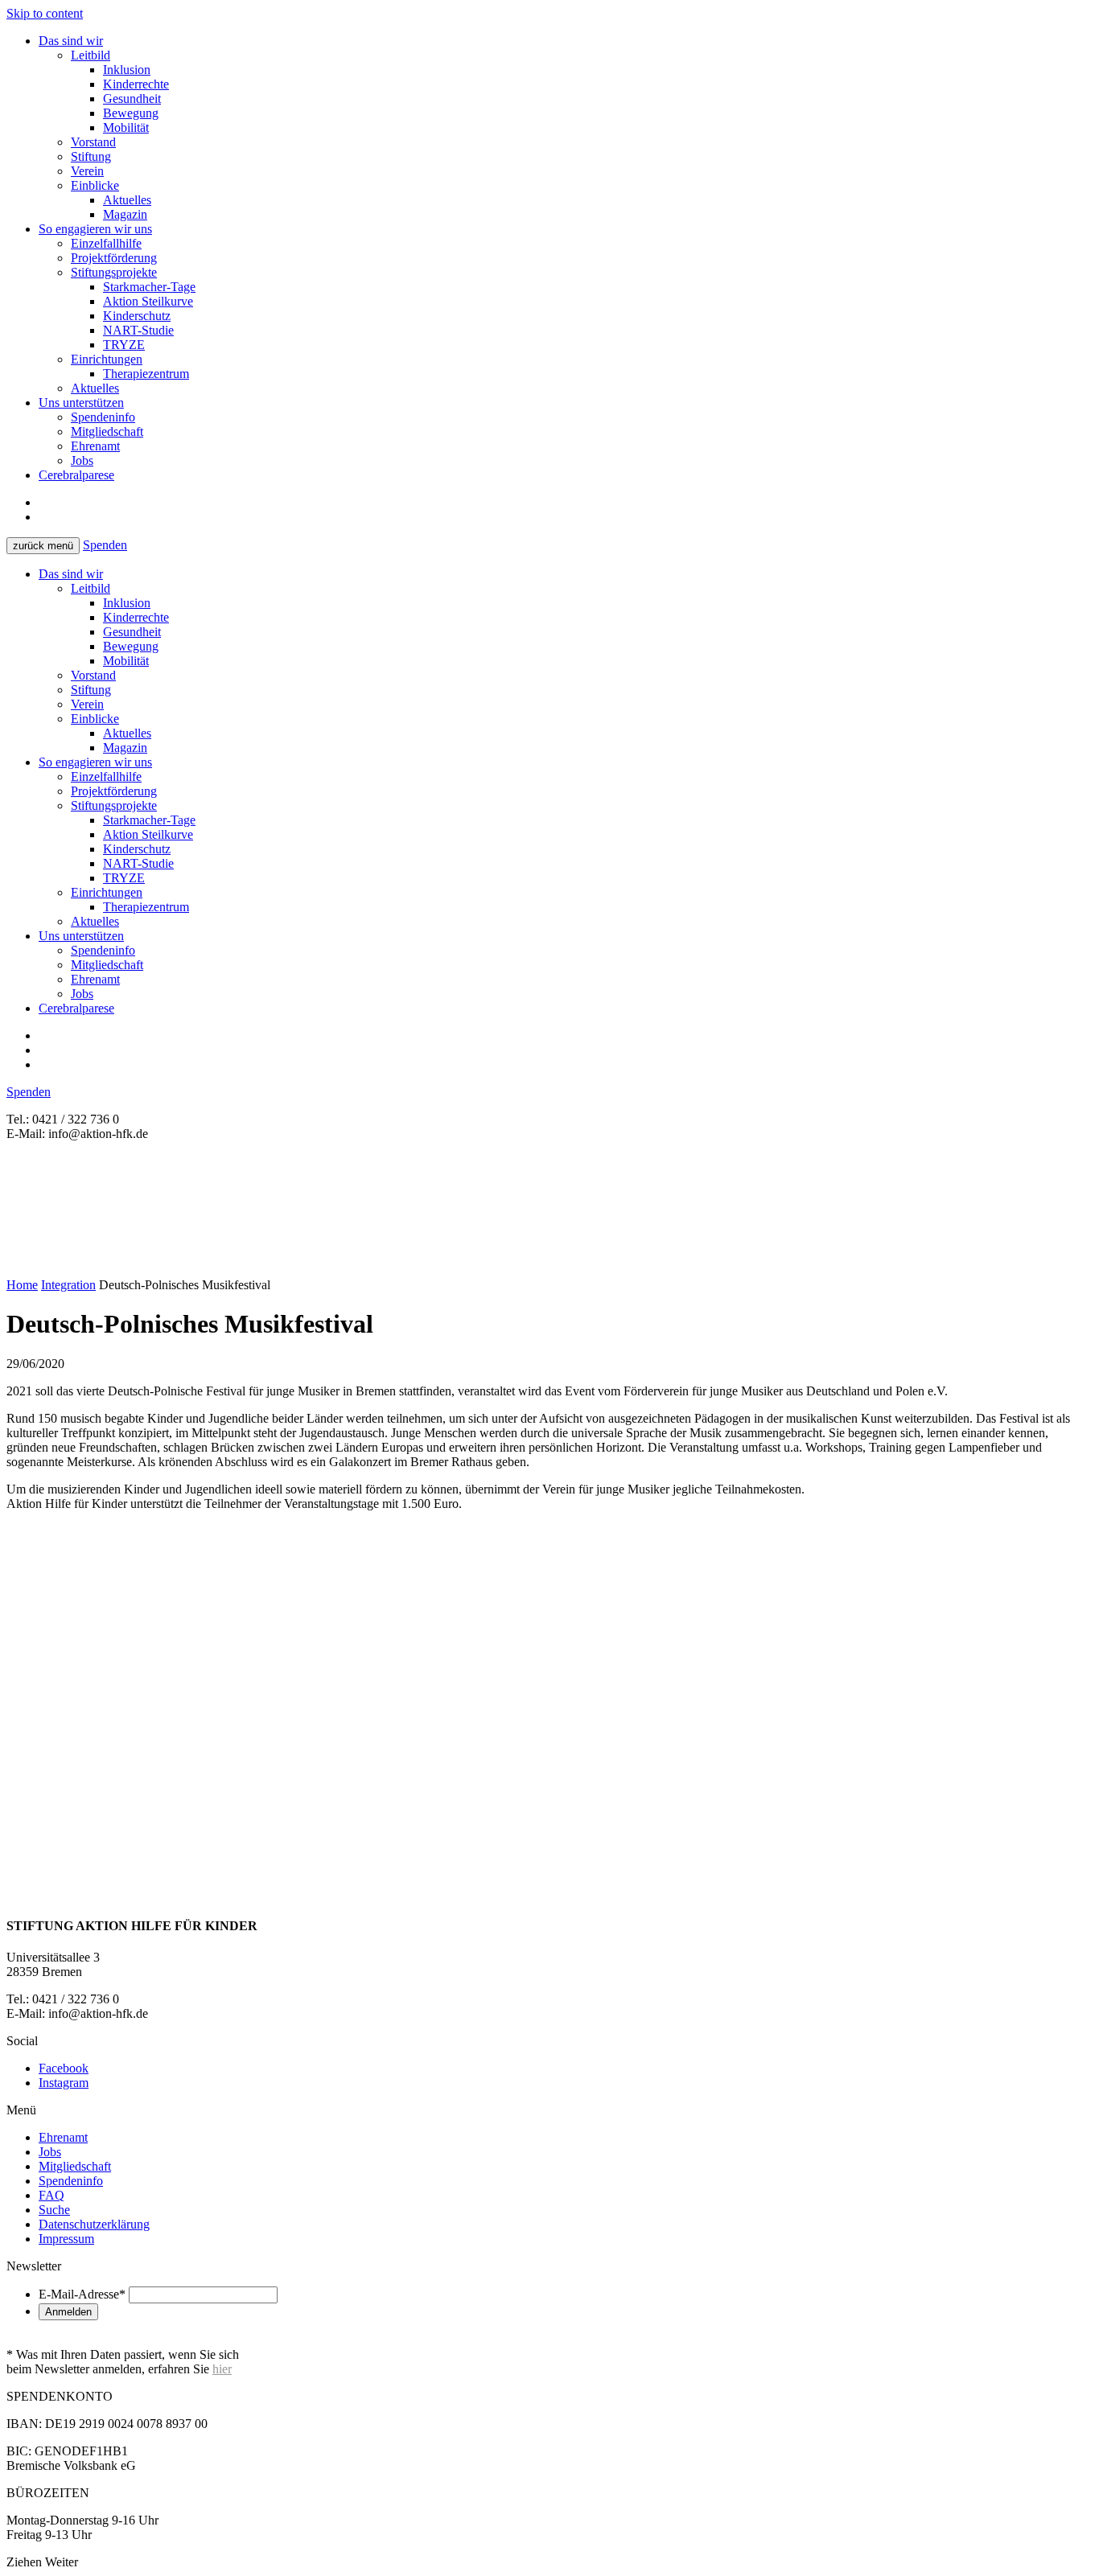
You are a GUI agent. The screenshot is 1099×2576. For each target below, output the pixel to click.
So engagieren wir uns (95, 229)
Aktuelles (127, 200)
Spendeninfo (103, 417)
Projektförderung (114, 258)
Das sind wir (71, 41)
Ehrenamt (95, 446)
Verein (87, 171)
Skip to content (45, 13)
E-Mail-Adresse (82, 2294)
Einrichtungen (107, 359)
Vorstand (93, 142)
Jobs (82, 460)
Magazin (125, 214)
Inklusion (127, 70)
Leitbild (91, 55)
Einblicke (95, 185)
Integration (68, 1285)
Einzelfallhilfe (106, 243)
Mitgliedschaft (107, 431)
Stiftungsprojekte (114, 272)
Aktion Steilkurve (148, 301)
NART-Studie (138, 330)
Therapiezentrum (146, 374)
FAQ (51, 2195)
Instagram (64, 2083)
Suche (54, 2210)
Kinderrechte (136, 84)
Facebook (64, 2068)
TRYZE (124, 345)
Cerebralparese (76, 475)
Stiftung (91, 156)
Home (22, 1285)
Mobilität (126, 127)
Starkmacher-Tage (149, 287)
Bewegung (131, 113)
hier (222, 2369)
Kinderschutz (137, 316)
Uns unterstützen (81, 403)
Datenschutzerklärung (94, 2224)
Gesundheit (132, 99)
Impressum (66, 2239)
